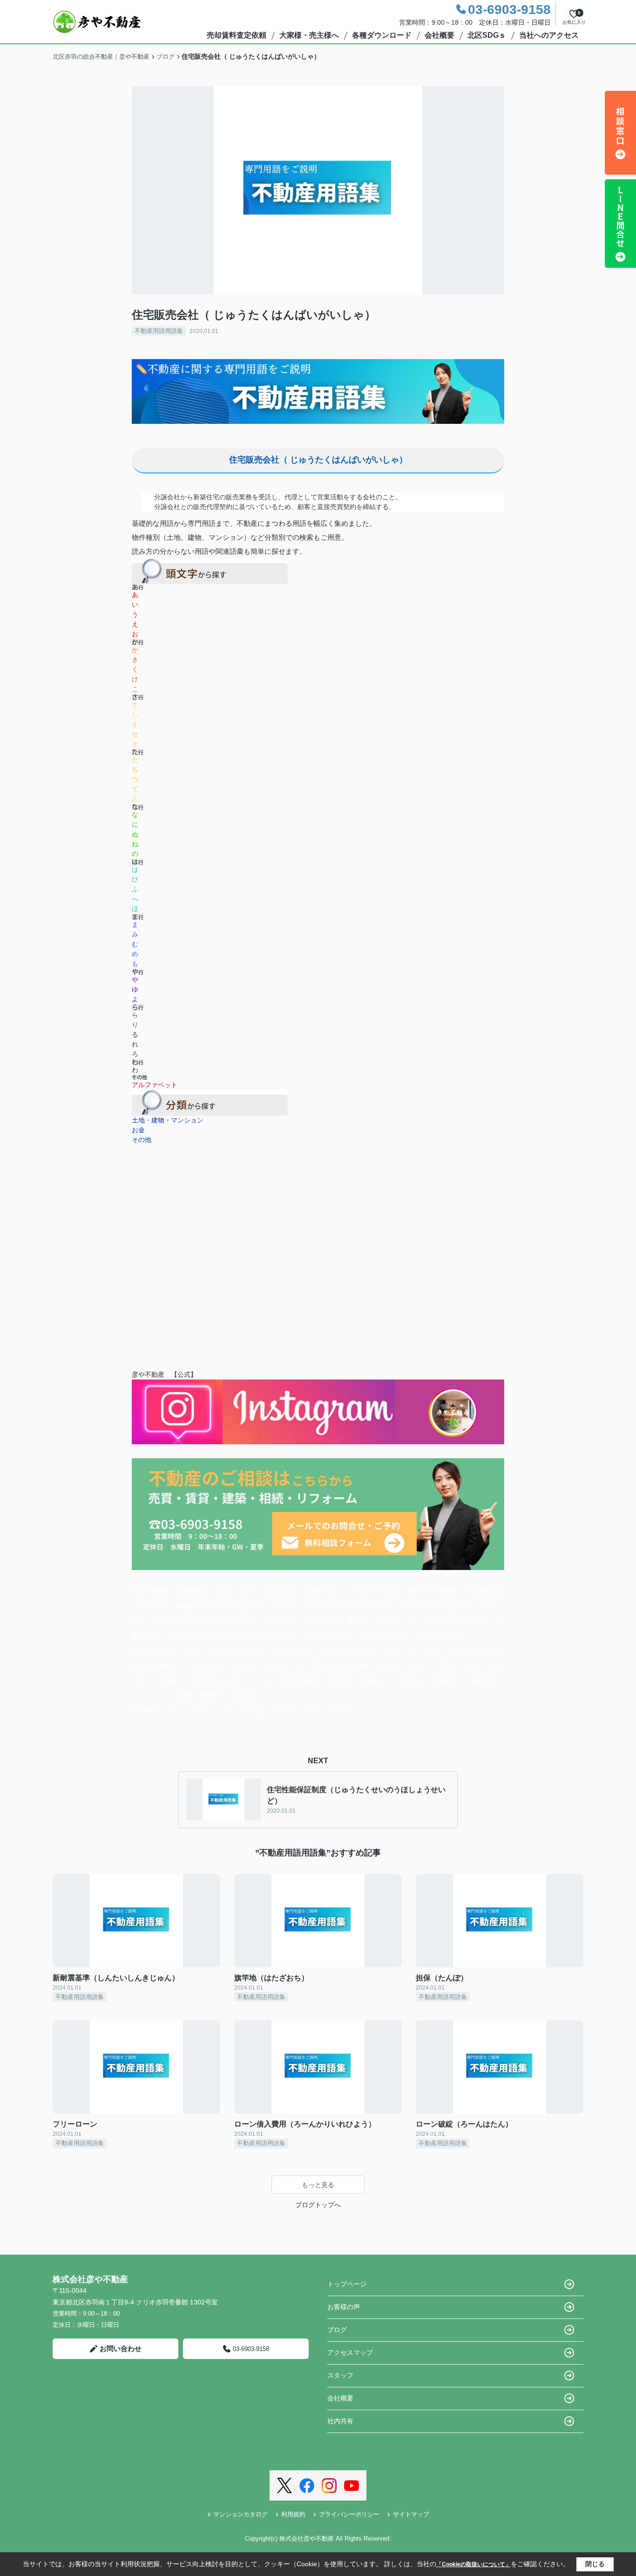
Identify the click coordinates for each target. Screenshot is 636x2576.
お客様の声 (344, 2307)
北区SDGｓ (487, 35)
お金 (138, 1130)
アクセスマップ (350, 2352)
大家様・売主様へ (309, 35)
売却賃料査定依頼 (237, 35)
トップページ (347, 2284)
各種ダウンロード (382, 35)
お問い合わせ (121, 2348)
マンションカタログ (240, 2514)
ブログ (337, 2330)
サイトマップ (411, 2514)
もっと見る (318, 2185)
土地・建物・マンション (168, 1120)
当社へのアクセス (549, 35)
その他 (142, 1140)
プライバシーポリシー (349, 2514)
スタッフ (340, 2375)
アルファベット (155, 1085)
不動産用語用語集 (159, 331)
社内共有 (340, 2421)
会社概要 (440, 35)
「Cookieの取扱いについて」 (474, 2564)
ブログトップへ (318, 2205)
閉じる (595, 2564)
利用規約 (293, 2514)
